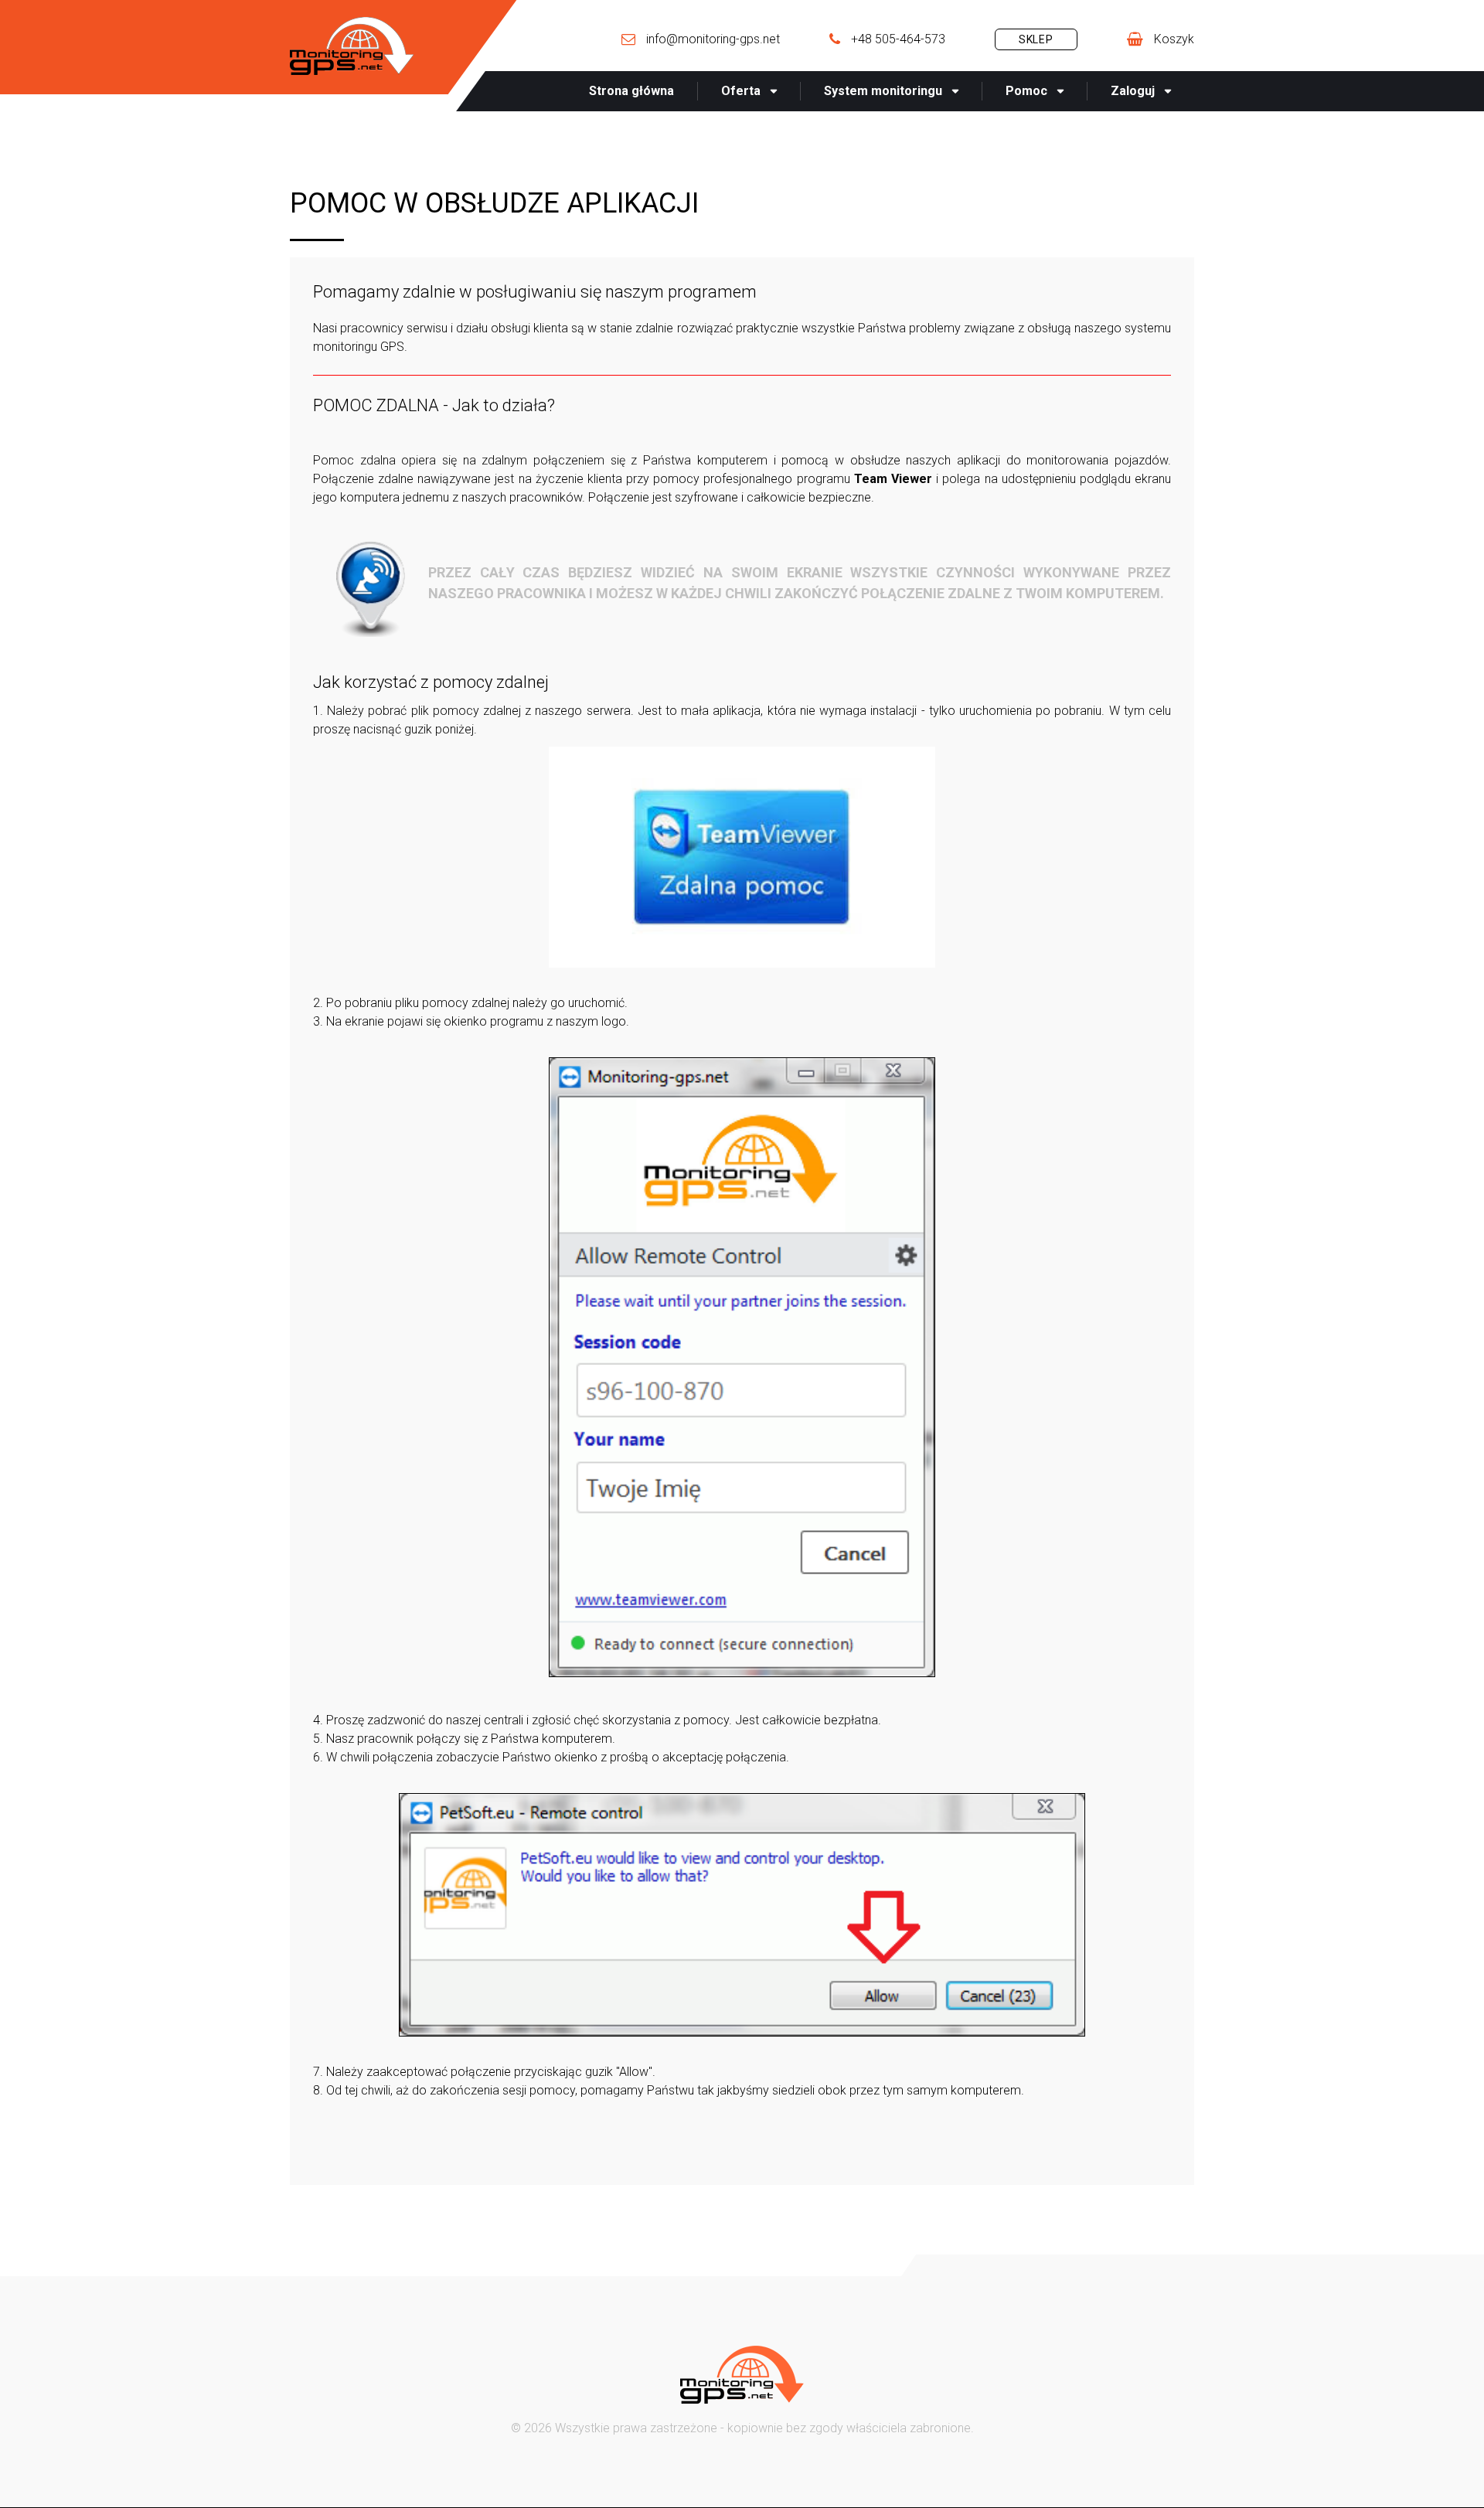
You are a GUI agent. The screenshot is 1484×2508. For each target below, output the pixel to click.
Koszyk (1174, 39)
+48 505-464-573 (898, 39)
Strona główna (631, 91)
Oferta (741, 91)
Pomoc (1026, 91)
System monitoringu (883, 91)
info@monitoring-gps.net (713, 39)
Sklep (1036, 39)
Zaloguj (1133, 91)
